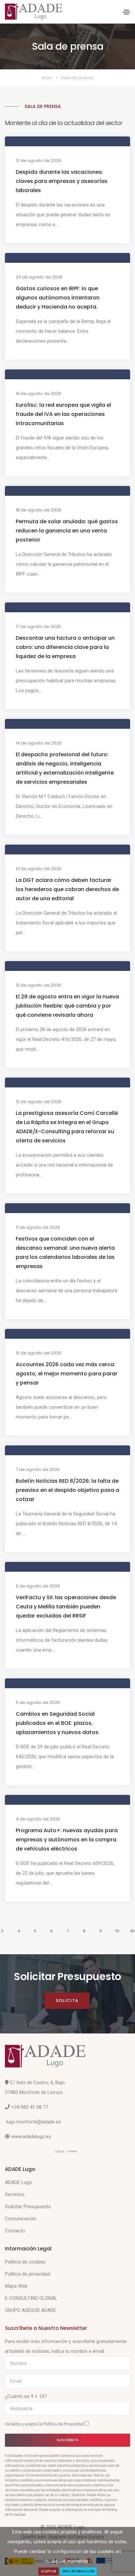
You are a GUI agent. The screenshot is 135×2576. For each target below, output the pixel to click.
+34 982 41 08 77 (30, 2107)
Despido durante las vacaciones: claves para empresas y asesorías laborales (62, 181)
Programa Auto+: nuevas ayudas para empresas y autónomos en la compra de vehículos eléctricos (67, 1840)
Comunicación (20, 2219)
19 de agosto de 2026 (39, 394)
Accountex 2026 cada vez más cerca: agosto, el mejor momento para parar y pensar (67, 1374)
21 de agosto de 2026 (39, 161)
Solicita (67, 2001)
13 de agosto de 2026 (39, 869)
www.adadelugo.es (31, 2137)
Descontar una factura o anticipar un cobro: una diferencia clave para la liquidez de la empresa (65, 647)
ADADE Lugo (19, 2182)
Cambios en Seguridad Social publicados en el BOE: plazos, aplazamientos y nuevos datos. (58, 1723)
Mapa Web (16, 2286)
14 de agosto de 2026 (39, 743)
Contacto (15, 2231)
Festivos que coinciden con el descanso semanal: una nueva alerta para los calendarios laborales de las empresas (65, 1252)
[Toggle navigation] (126, 12)
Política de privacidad (28, 2274)
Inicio (47, 78)
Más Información (78, 2571)
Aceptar (49, 2571)
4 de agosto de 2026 (38, 1819)
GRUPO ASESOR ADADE (30, 2310)
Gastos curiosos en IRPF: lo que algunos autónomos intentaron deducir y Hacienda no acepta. (58, 298)
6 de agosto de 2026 (38, 1586)
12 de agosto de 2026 (39, 985)
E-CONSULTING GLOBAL (31, 2298)
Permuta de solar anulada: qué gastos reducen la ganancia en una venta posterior (67, 531)
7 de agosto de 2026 (38, 1469)
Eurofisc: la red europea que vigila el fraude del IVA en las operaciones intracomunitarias (63, 414)
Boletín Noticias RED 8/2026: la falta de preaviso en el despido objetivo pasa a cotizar (67, 1490)
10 (117, 1931)
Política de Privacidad (64, 2424)
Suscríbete (68, 2440)
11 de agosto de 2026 (38, 1227)
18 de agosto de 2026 (39, 510)
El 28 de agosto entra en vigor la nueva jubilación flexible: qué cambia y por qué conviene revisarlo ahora (67, 1006)
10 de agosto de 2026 (39, 1353)
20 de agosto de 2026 (39, 277)
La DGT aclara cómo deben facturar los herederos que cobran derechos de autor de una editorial (67, 889)
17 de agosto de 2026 (38, 626)
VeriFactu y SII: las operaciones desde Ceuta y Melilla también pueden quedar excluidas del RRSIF (66, 1607)
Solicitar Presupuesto (28, 2207)
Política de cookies (25, 2262)
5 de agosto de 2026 (38, 1702)
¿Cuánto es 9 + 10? (26, 2396)
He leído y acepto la (45, 2424)
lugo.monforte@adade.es (34, 2122)
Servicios (15, 2194)
